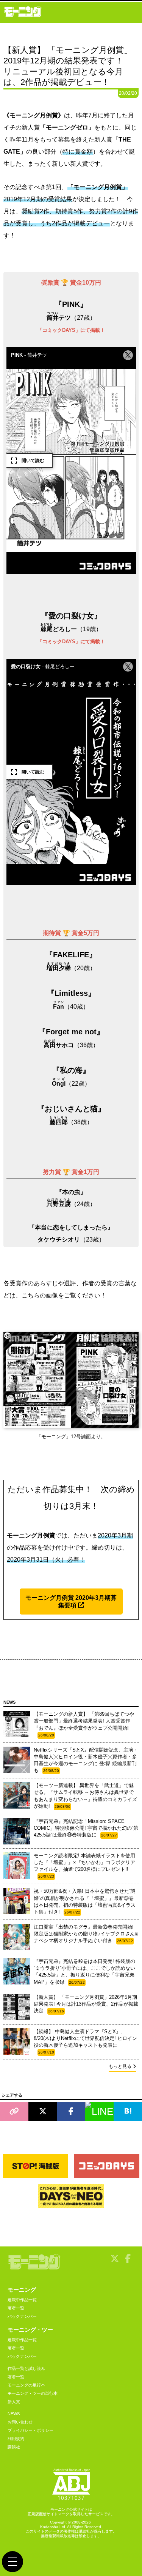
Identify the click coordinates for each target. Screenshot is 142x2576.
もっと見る (120, 2066)
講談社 (14, 2447)
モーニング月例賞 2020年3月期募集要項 (71, 1601)
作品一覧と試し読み (26, 2368)
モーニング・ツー (30, 2330)
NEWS (14, 2414)
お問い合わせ (20, 2422)
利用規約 (16, 2439)
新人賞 (14, 2402)
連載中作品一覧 (22, 2300)
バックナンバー (22, 2316)
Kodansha (49, 2527)
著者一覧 (16, 2308)
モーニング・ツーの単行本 (33, 2393)
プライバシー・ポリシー (30, 2430)
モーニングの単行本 (26, 2385)
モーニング (22, 2290)
